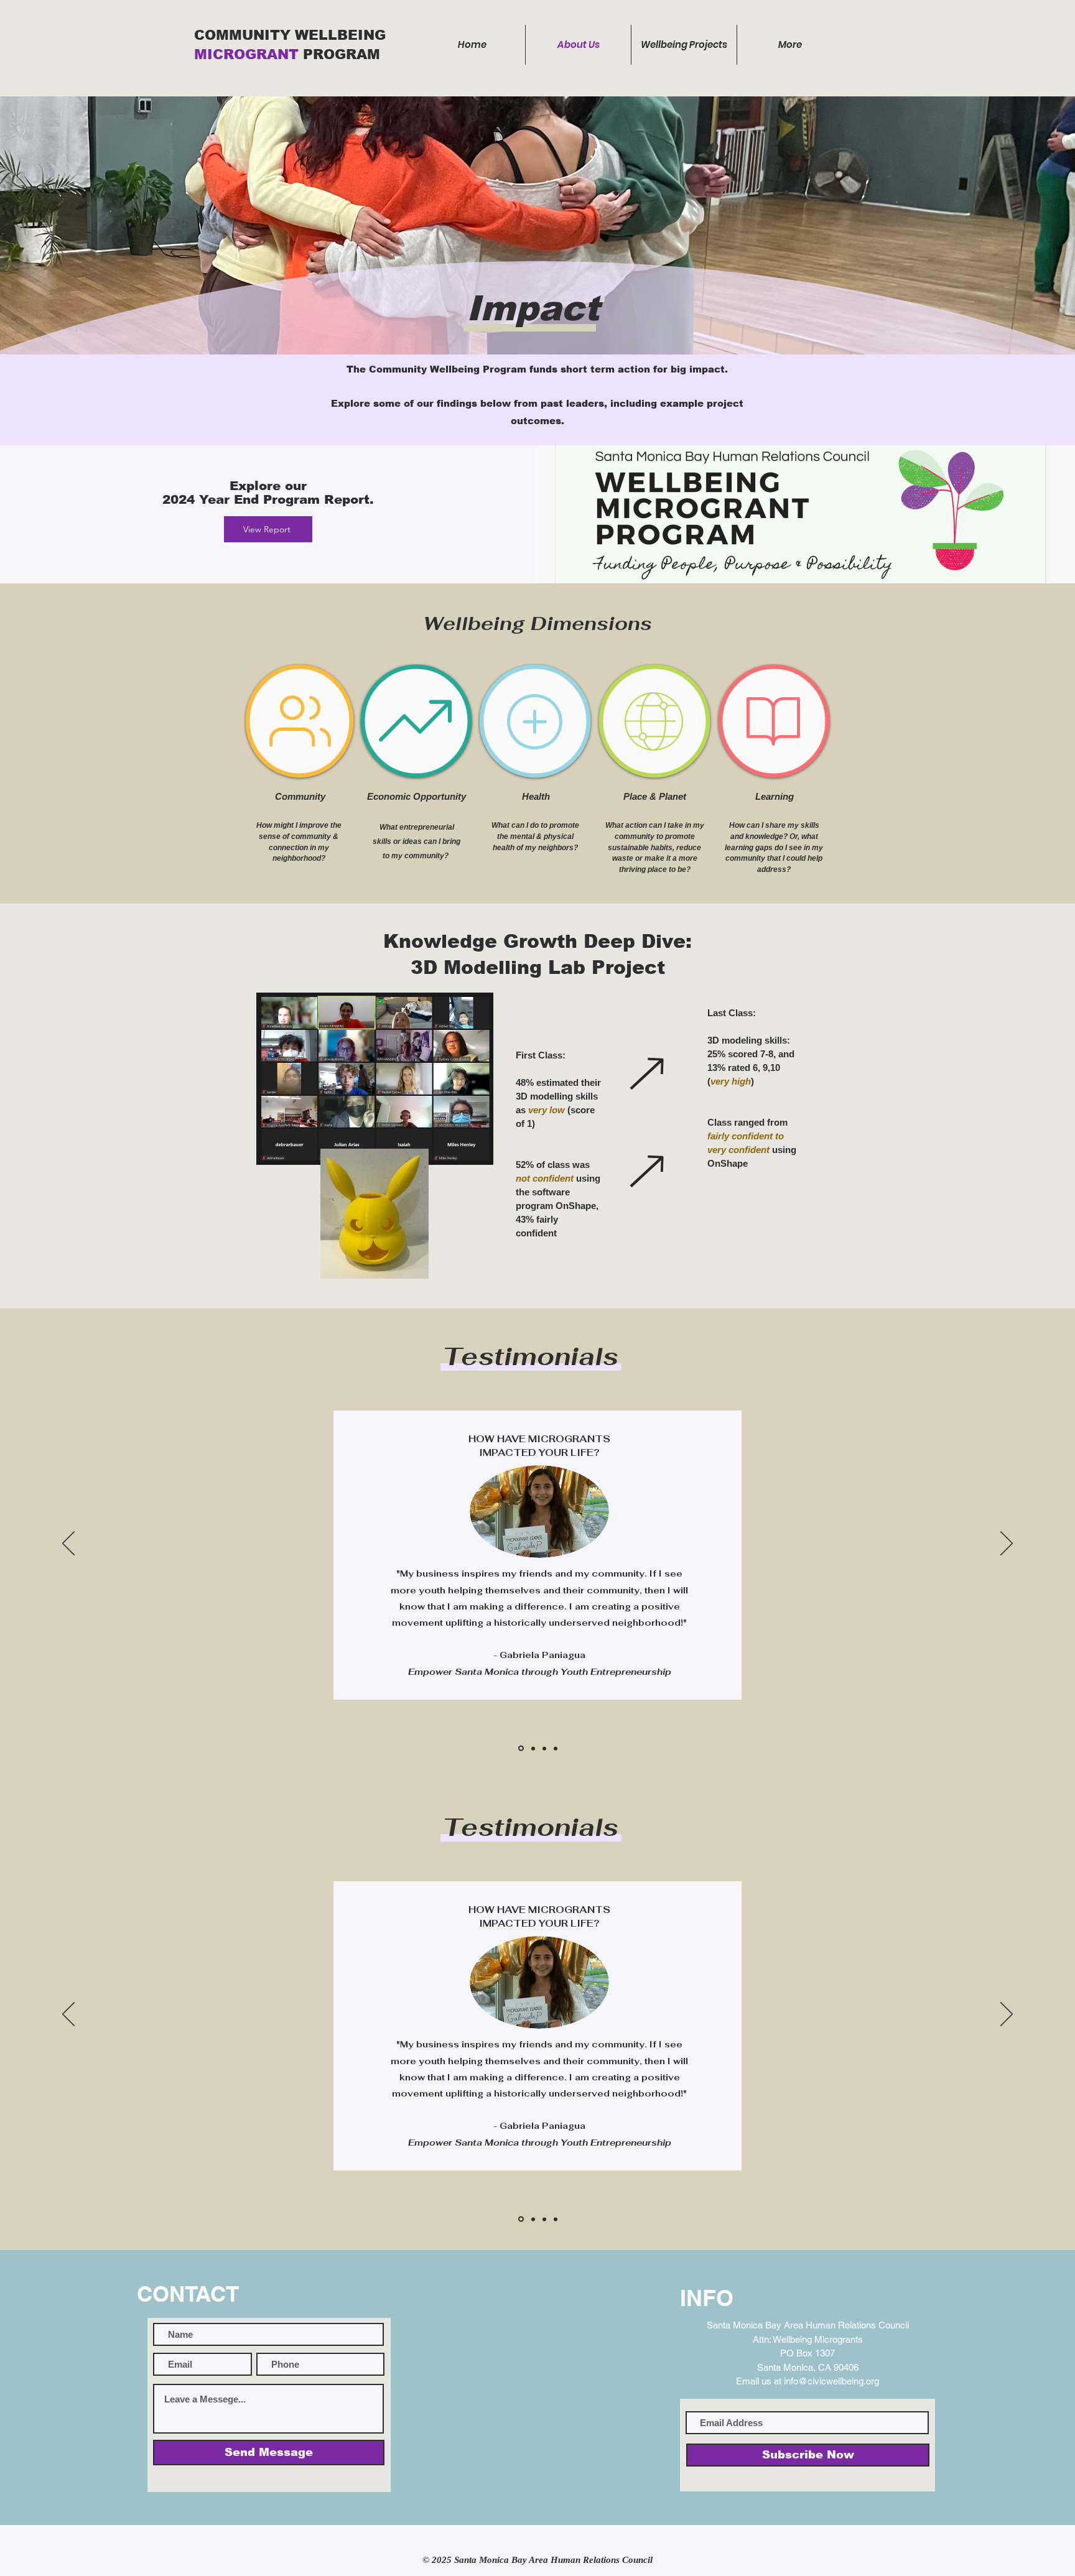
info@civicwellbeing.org (831, 2381)
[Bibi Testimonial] (520, 1748)
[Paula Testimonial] (532, 1749)
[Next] (1007, 1544)
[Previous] (68, 1544)
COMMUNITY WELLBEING (292, 35)
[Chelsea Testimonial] (544, 1748)
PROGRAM (342, 54)
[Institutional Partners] (556, 1748)
